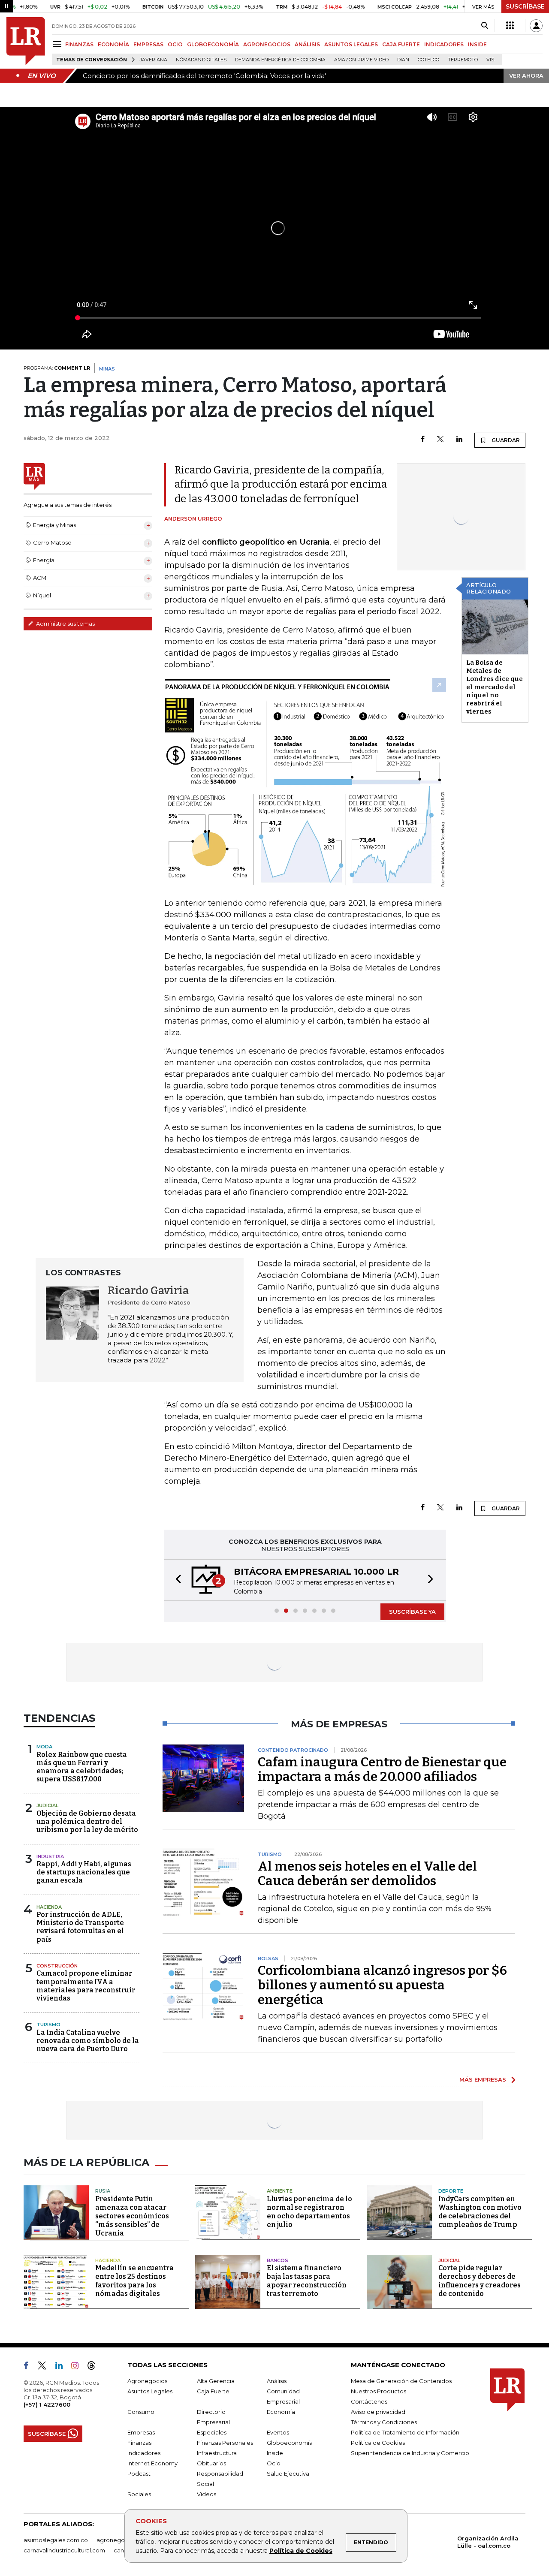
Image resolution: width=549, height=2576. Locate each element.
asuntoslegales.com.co (56, 2540)
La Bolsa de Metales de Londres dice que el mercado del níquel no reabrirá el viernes (495, 687)
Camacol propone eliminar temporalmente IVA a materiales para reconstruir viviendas (86, 1986)
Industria (50, 1856)
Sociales (139, 2494)
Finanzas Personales (225, 2443)
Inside (275, 2453)
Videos (207, 2494)
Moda (44, 1747)
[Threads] (95, 2367)
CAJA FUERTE (401, 44)
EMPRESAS (148, 44)
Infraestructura (217, 2453)
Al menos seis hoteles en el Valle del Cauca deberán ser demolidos (367, 1874)
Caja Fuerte (213, 2391)
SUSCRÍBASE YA (412, 1612)
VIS (490, 60)
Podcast (139, 2474)
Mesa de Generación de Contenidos (401, 2381)
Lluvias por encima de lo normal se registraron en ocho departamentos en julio (309, 2212)
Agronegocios (147, 2381)
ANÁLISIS (307, 44)
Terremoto (463, 60)
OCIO (175, 44)
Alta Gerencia (216, 2381)
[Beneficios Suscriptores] (510, 26)
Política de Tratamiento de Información (405, 2432)
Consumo (141, 2412)
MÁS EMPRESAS (483, 2079)
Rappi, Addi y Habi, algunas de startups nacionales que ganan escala (84, 1872)
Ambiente (280, 2191)
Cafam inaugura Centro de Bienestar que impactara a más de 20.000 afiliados (382, 1769)
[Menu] (59, 44)
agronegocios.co (121, 2540)
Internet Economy (152, 2463)
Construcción (57, 1966)
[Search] (484, 26)
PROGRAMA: (57, 368)
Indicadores (144, 2453)
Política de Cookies (301, 2551)
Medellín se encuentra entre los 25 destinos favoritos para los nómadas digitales (134, 2281)
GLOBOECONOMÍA (213, 44)
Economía (281, 2412)
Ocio (274, 2463)
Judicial (47, 1805)
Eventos (278, 2432)
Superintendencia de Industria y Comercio (410, 2453)
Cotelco (428, 60)
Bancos (278, 2260)
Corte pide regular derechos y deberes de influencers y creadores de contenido (480, 2281)
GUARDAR (505, 440)
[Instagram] (78, 2367)
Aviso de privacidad (378, 2412)
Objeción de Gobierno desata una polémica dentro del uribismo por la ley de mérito (87, 1821)
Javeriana (154, 60)
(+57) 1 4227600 (47, 2404)
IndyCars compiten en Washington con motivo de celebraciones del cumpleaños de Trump (480, 2212)
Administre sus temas (65, 624)
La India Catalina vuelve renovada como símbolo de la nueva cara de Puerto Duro (88, 2041)
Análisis (277, 2381)
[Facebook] (423, 440)
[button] (176, 1580)
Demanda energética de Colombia (280, 60)
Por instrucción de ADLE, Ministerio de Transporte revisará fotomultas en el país (80, 1927)
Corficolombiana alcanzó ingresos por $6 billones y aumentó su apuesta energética (382, 1985)
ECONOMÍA (113, 44)
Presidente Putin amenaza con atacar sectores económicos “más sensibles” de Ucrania (132, 2216)
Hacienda (49, 1907)
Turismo (48, 2025)
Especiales (212, 2432)
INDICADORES (444, 44)
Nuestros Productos (379, 2391)
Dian (403, 60)
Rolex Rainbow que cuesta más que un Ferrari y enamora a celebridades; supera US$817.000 (82, 1767)
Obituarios (211, 2463)
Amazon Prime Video (361, 60)
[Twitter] (440, 440)
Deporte (451, 2191)
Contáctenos (369, 2401)
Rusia (103, 2191)
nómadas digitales (201, 60)
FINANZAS (79, 44)
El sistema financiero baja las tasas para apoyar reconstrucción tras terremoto (307, 2281)
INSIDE (477, 44)
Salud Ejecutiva (288, 2474)
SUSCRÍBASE (525, 6)
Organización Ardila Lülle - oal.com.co (488, 2542)
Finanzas (139, 2443)
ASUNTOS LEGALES (351, 44)
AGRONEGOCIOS (267, 44)
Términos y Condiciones (384, 2422)
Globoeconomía (290, 2443)
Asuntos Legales (150, 2391)
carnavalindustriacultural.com (64, 2550)
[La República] (26, 41)
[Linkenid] (62, 2367)
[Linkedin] (459, 440)
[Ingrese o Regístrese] (536, 26)
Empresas (141, 2432)
